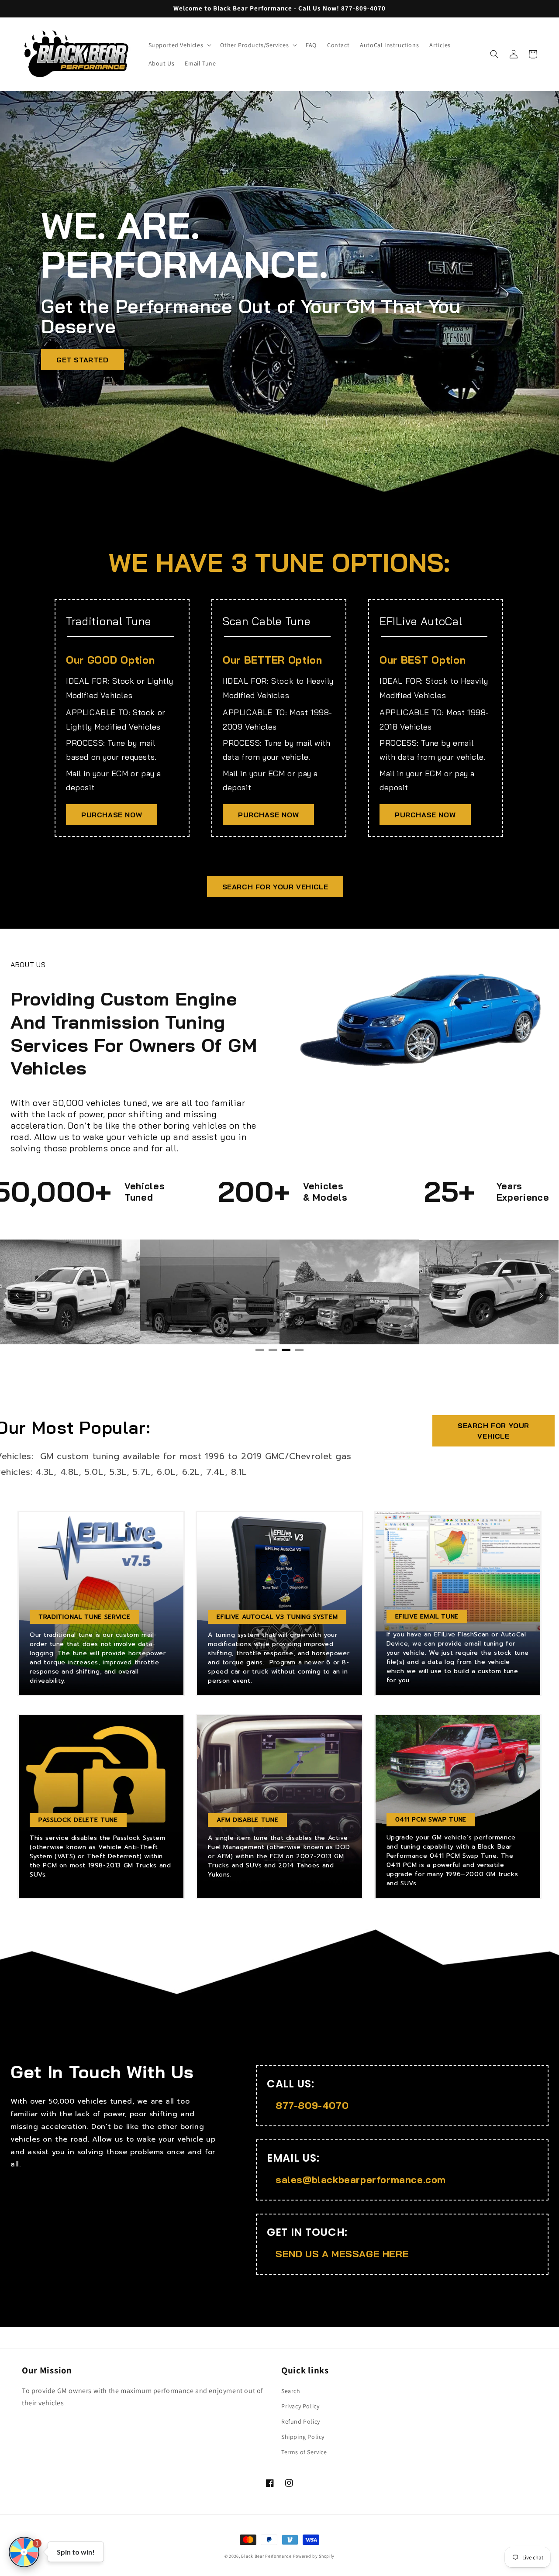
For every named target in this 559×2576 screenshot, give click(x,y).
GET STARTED (83, 360)
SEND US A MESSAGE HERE (342, 2254)
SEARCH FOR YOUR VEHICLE (275, 887)
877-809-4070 (312, 2105)
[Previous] (17, 1295)
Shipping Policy (303, 2437)
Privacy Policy (300, 2406)
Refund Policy (301, 2421)
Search (291, 2391)
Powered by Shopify (314, 2556)
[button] (179, 45)
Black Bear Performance (266, 2556)
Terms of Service (304, 2452)
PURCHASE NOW (112, 815)
